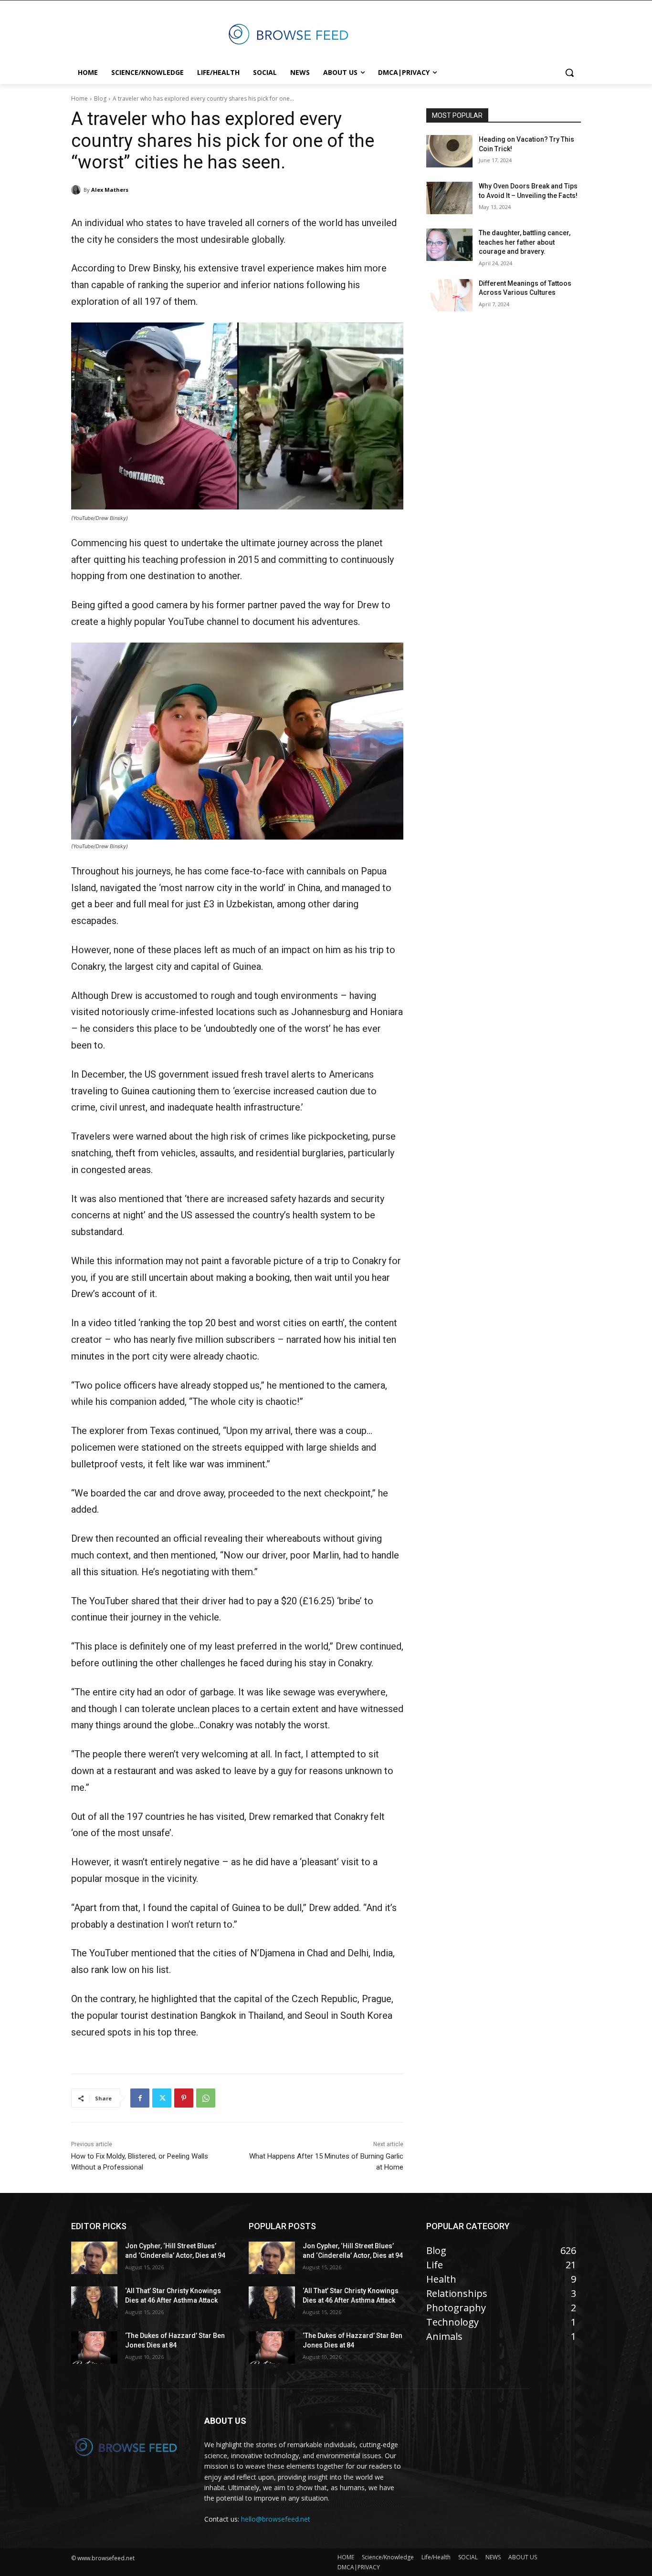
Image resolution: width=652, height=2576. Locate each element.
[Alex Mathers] (77, 190)
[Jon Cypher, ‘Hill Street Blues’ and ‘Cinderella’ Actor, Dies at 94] (94, 2258)
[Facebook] (140, 2098)
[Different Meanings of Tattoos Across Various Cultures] (449, 295)
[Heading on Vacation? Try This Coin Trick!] (449, 151)
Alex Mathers (110, 190)
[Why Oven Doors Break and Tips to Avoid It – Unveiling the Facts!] (449, 198)
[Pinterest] (184, 2098)
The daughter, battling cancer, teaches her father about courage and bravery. (525, 242)
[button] (569, 73)
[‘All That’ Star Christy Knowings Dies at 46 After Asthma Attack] (94, 2303)
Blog (100, 99)
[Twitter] (162, 2098)
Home (79, 99)
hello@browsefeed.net (276, 2519)
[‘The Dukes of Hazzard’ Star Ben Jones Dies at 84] (94, 2347)
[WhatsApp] (206, 2098)
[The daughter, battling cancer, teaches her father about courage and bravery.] (449, 245)
